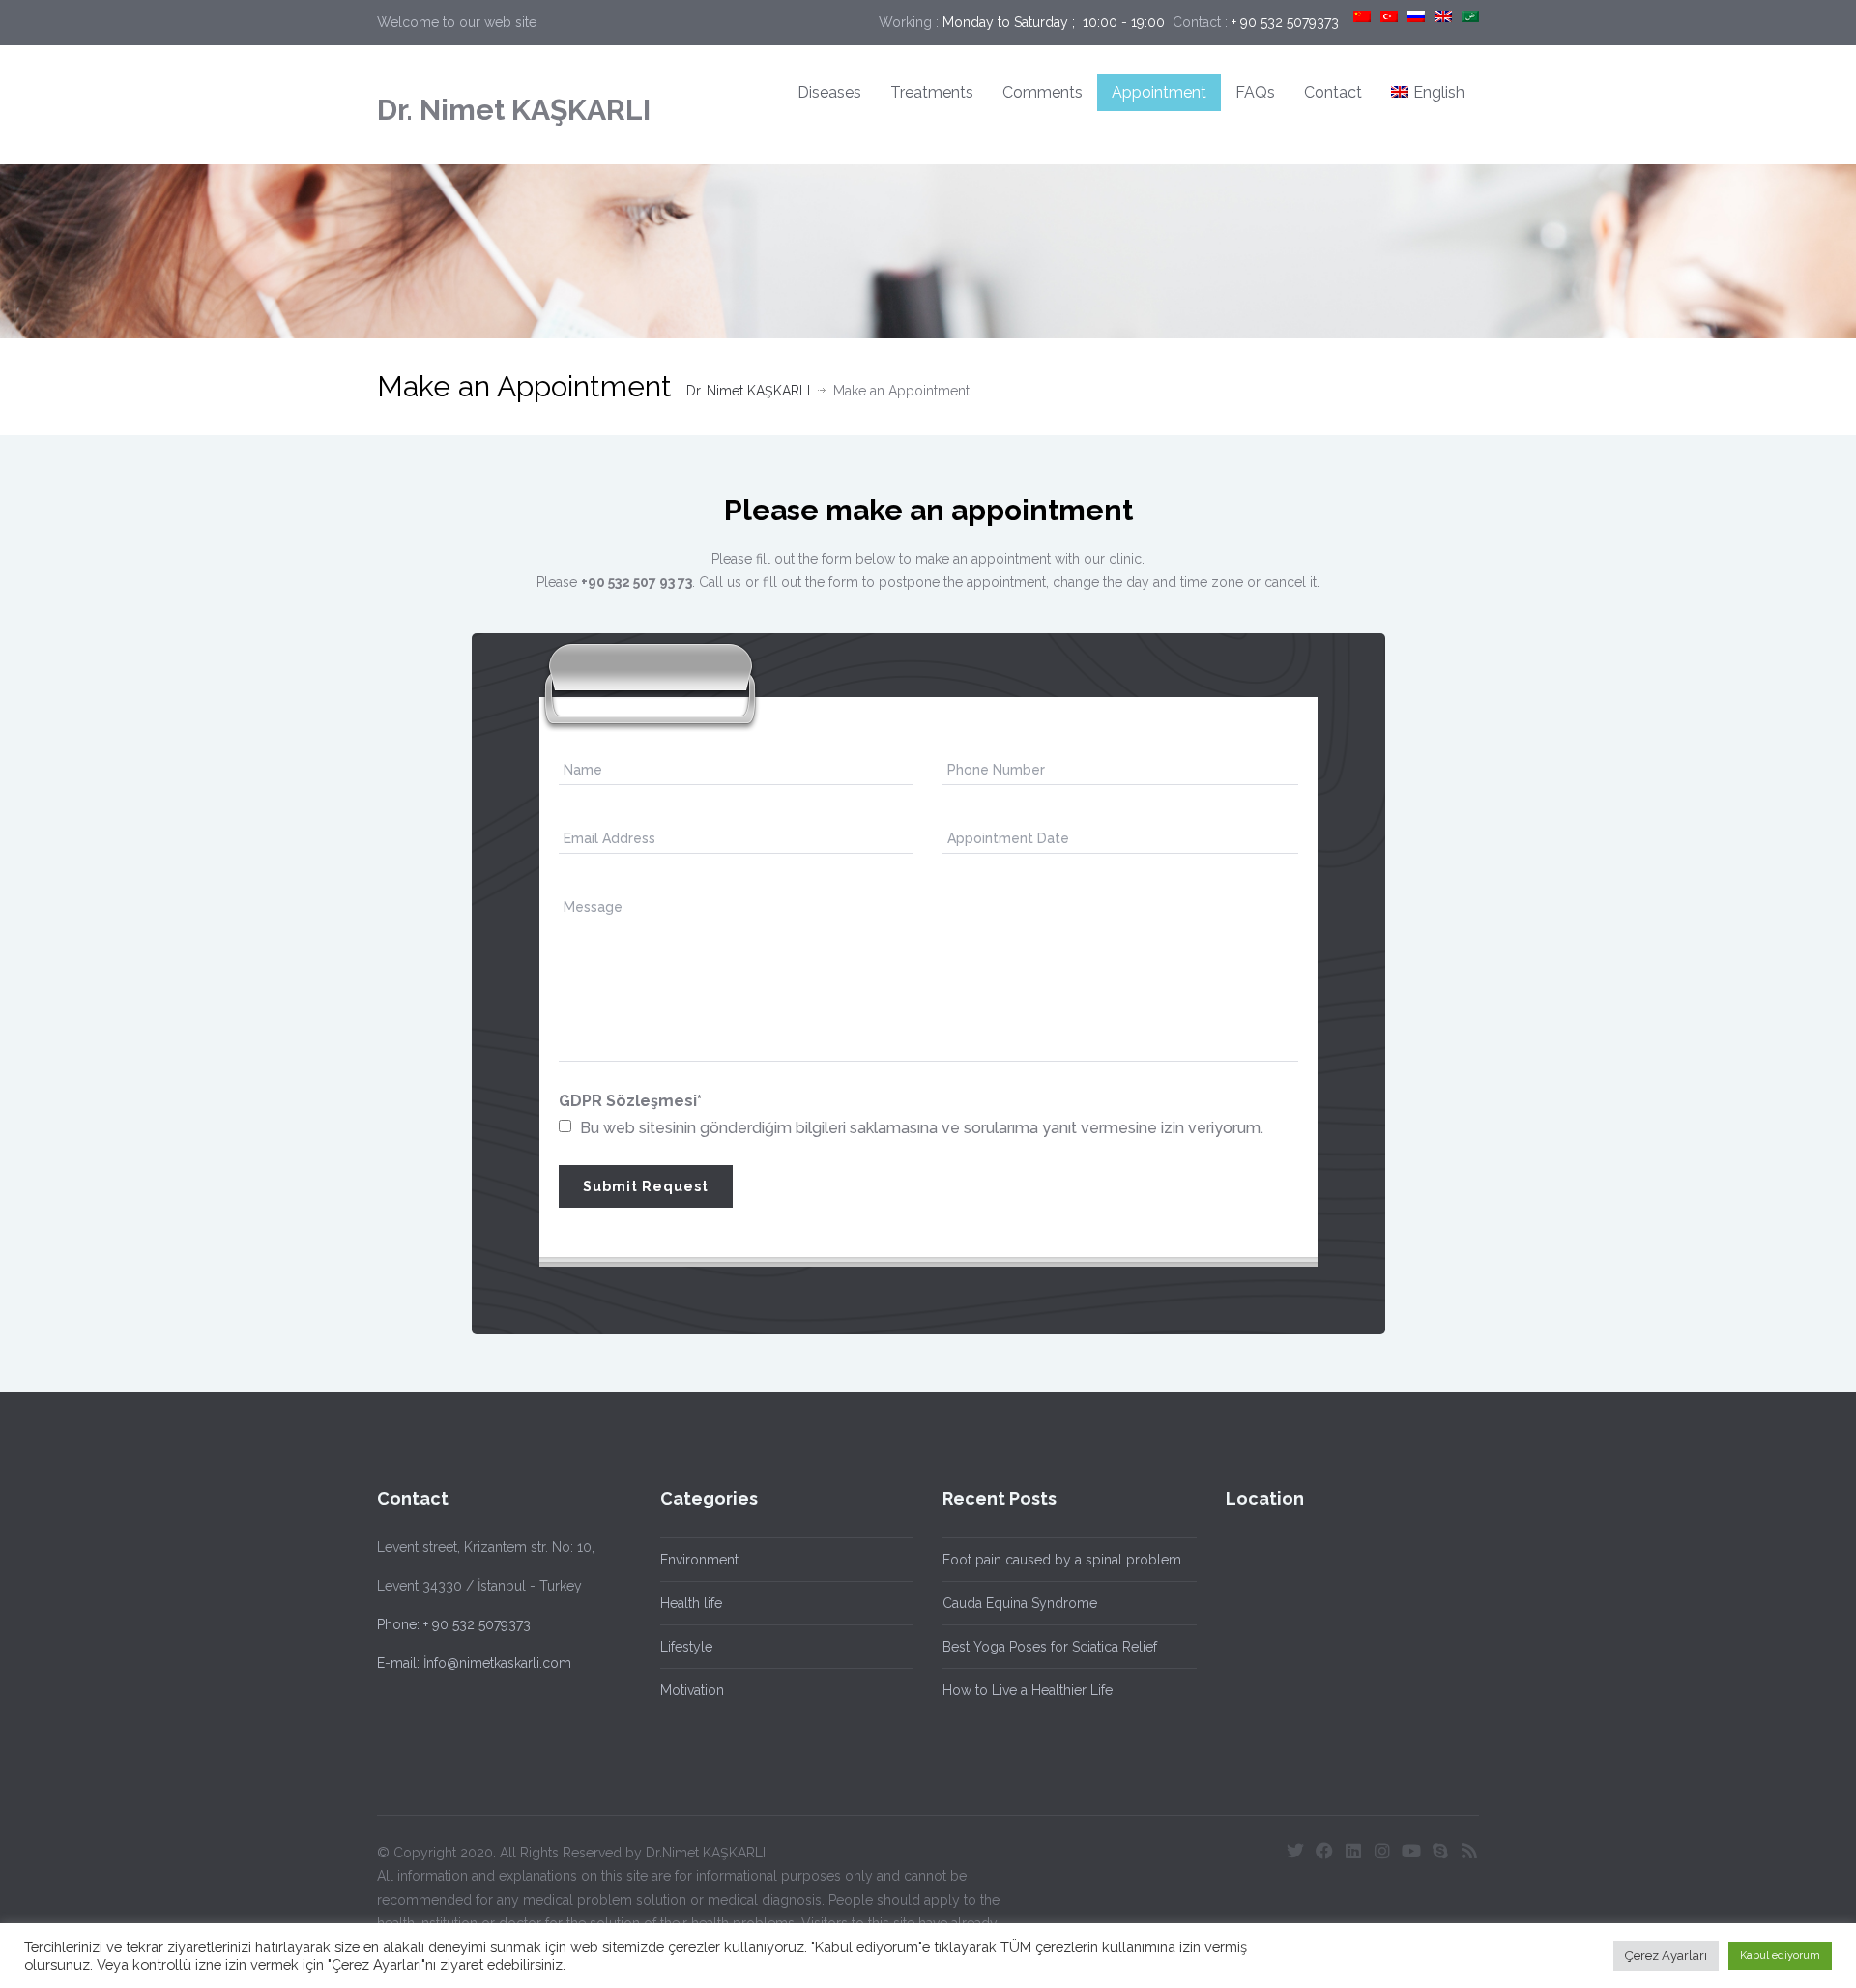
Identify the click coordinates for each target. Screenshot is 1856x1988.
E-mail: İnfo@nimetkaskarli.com (474, 1663)
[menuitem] (1428, 93)
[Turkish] (1389, 16)
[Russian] (1416, 16)
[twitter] (1295, 1851)
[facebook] (1324, 1851)
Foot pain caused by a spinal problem (1062, 1560)
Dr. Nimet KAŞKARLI (514, 110)
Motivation (692, 1690)
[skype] (1440, 1851)
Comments (1043, 92)
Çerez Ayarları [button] (1666, 1956)
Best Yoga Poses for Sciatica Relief (1050, 1647)
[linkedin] (1353, 1851)
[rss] (1469, 1851)
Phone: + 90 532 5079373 (454, 1624)
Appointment (1159, 92)
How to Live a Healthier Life (1028, 1690)
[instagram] (1382, 1851)
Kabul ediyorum (1780, 1956)
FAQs (1255, 92)
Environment (699, 1560)
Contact (1333, 92)
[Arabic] (1470, 16)
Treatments (932, 92)
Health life (691, 1603)
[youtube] (1411, 1851)
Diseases (829, 92)
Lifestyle (686, 1647)
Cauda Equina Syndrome (1020, 1603)
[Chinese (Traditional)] (1362, 16)
